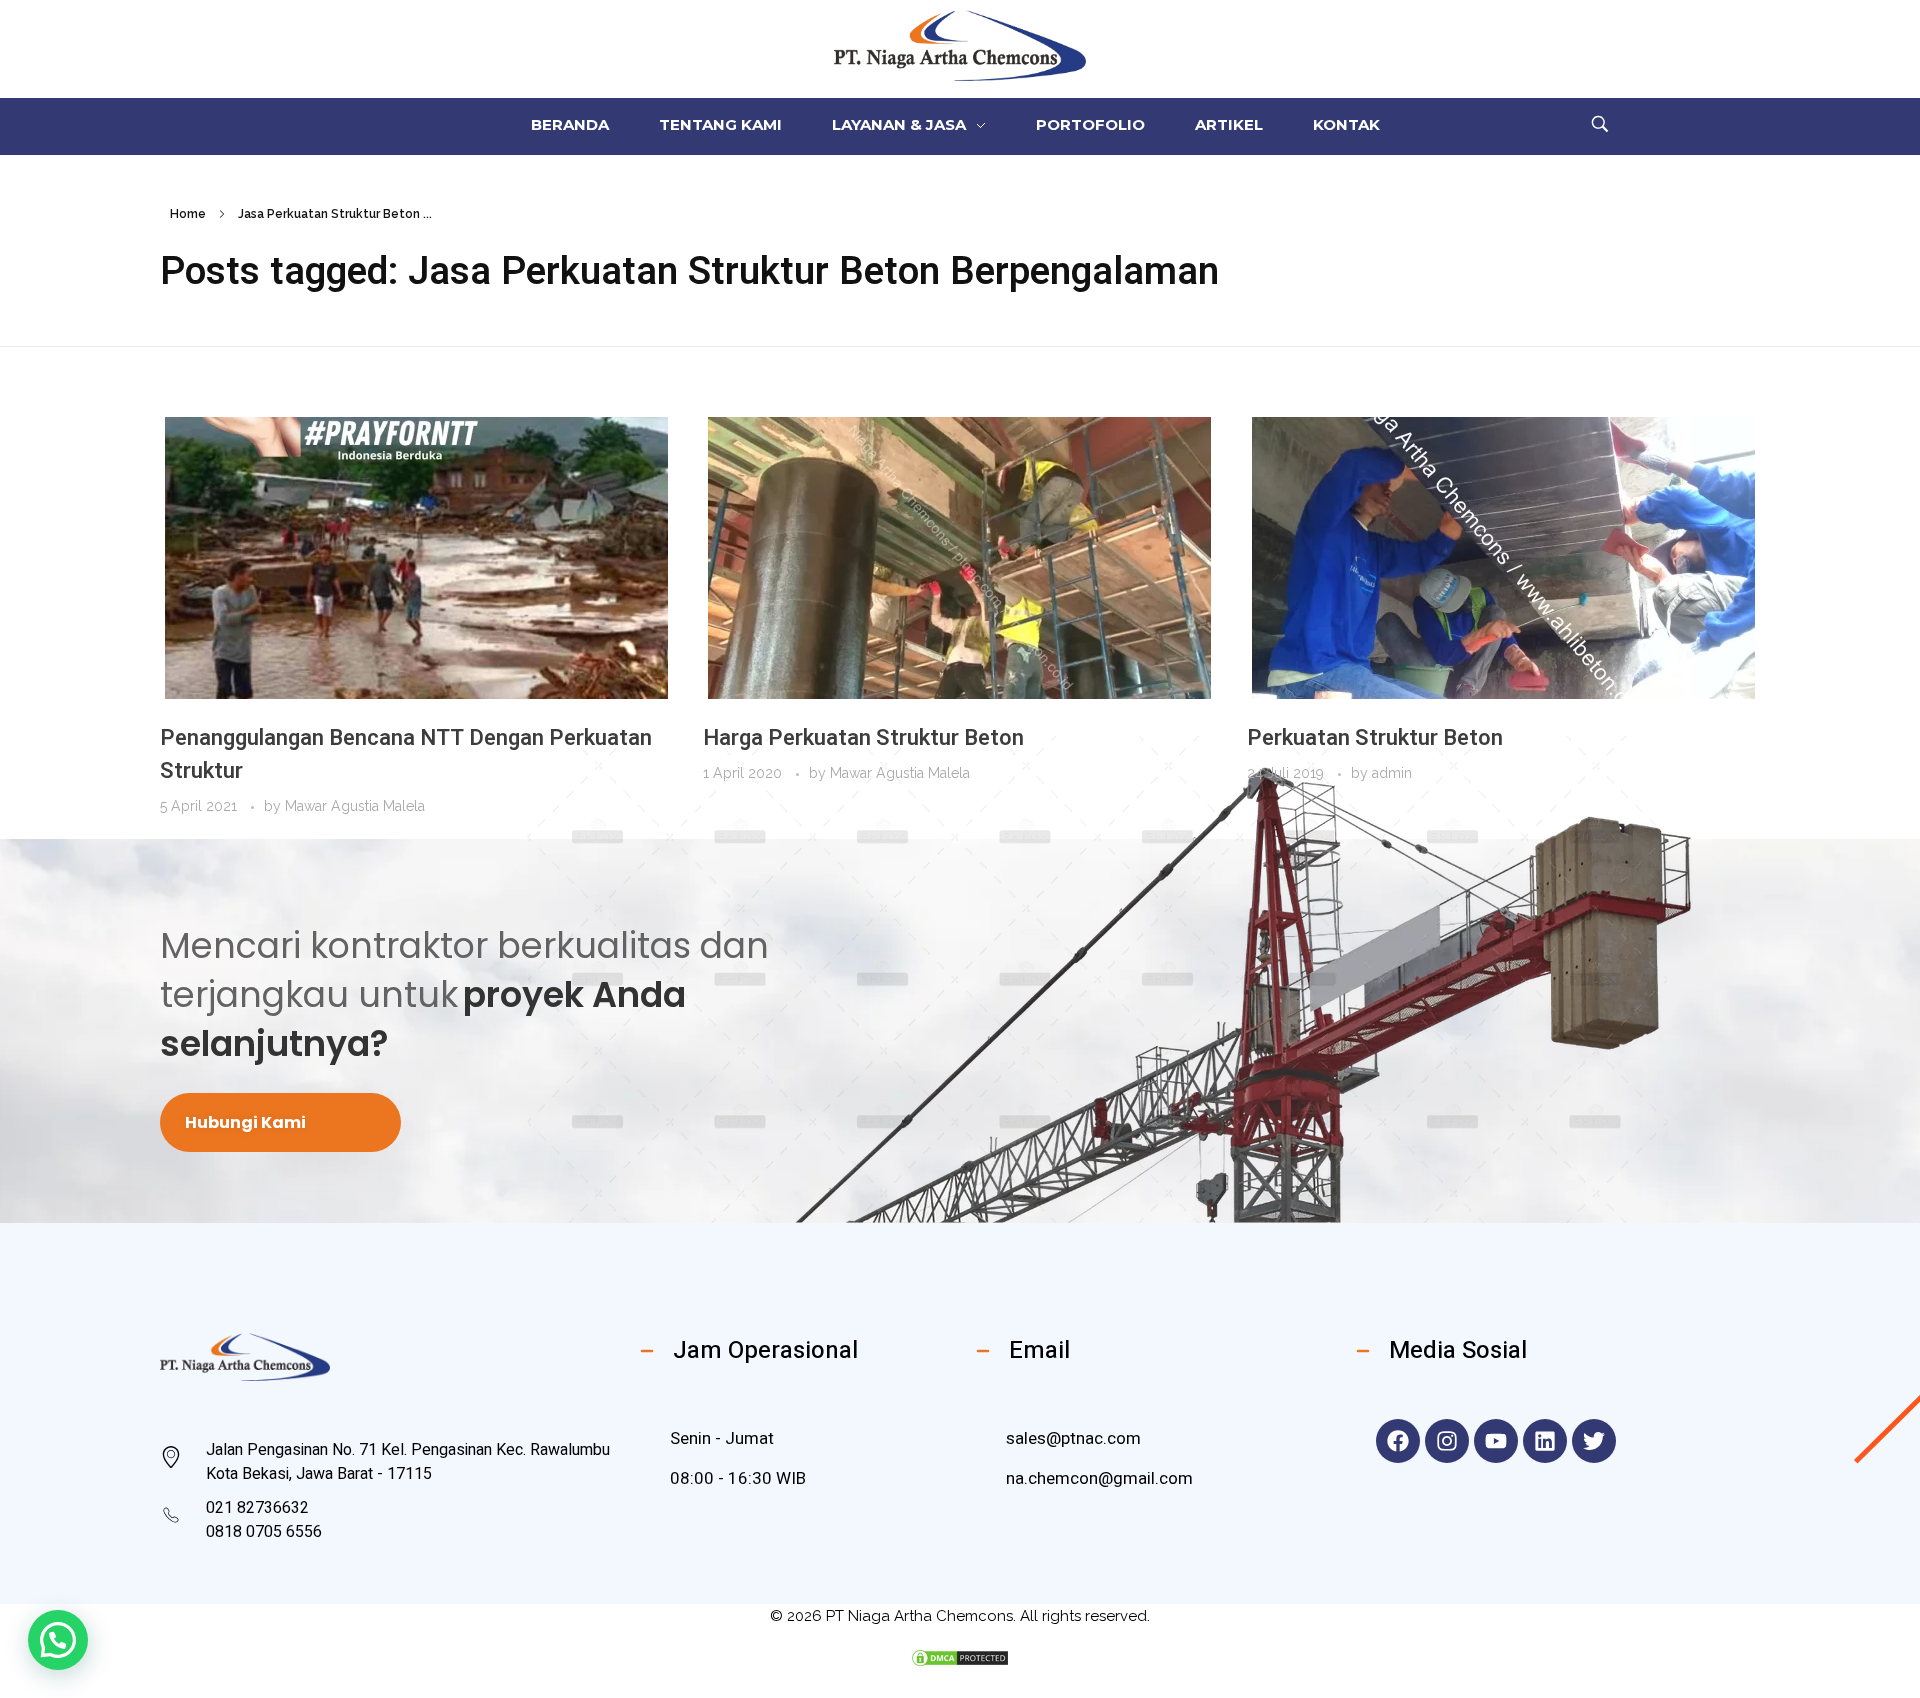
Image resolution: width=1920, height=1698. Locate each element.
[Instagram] (1447, 1441)
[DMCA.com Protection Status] (960, 1658)
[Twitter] (1594, 1441)
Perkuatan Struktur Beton (1375, 738)
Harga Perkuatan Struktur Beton (863, 738)
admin (1392, 773)
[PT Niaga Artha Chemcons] (960, 45)
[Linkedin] (1545, 1441)
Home (188, 214)
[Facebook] (1398, 1441)
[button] (58, 1640)
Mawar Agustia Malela (355, 806)
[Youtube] (1496, 1441)
